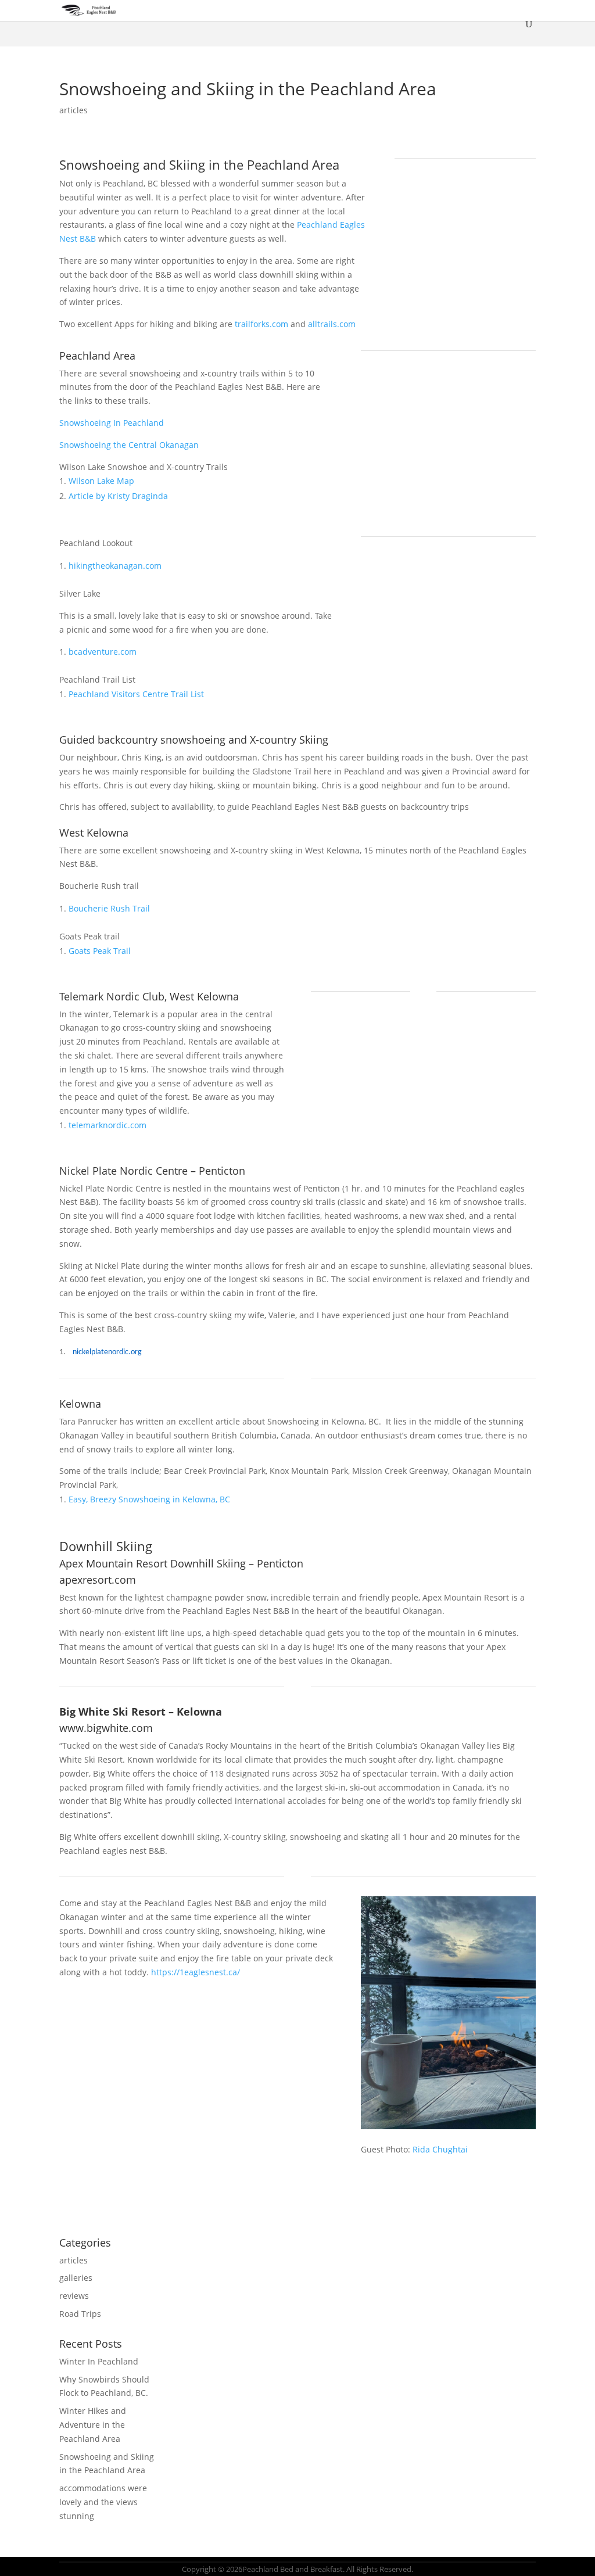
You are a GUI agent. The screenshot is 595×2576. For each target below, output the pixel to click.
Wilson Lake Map (101, 481)
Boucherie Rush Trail (109, 908)
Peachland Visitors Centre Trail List (136, 694)
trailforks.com (261, 324)
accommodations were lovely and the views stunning (103, 2502)
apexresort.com (98, 1580)
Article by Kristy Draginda (118, 496)
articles (74, 110)
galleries (76, 2278)
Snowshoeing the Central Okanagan (129, 445)
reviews (74, 2296)
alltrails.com (332, 324)
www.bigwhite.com (106, 1728)
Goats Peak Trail (100, 951)
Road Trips (80, 2314)
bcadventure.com (103, 652)
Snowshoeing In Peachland (112, 423)
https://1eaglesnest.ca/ (196, 1972)
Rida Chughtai (440, 2149)
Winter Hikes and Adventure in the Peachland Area (93, 2425)
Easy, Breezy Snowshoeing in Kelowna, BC (149, 1499)
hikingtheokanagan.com (115, 566)
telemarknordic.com (107, 1125)
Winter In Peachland (99, 2361)
